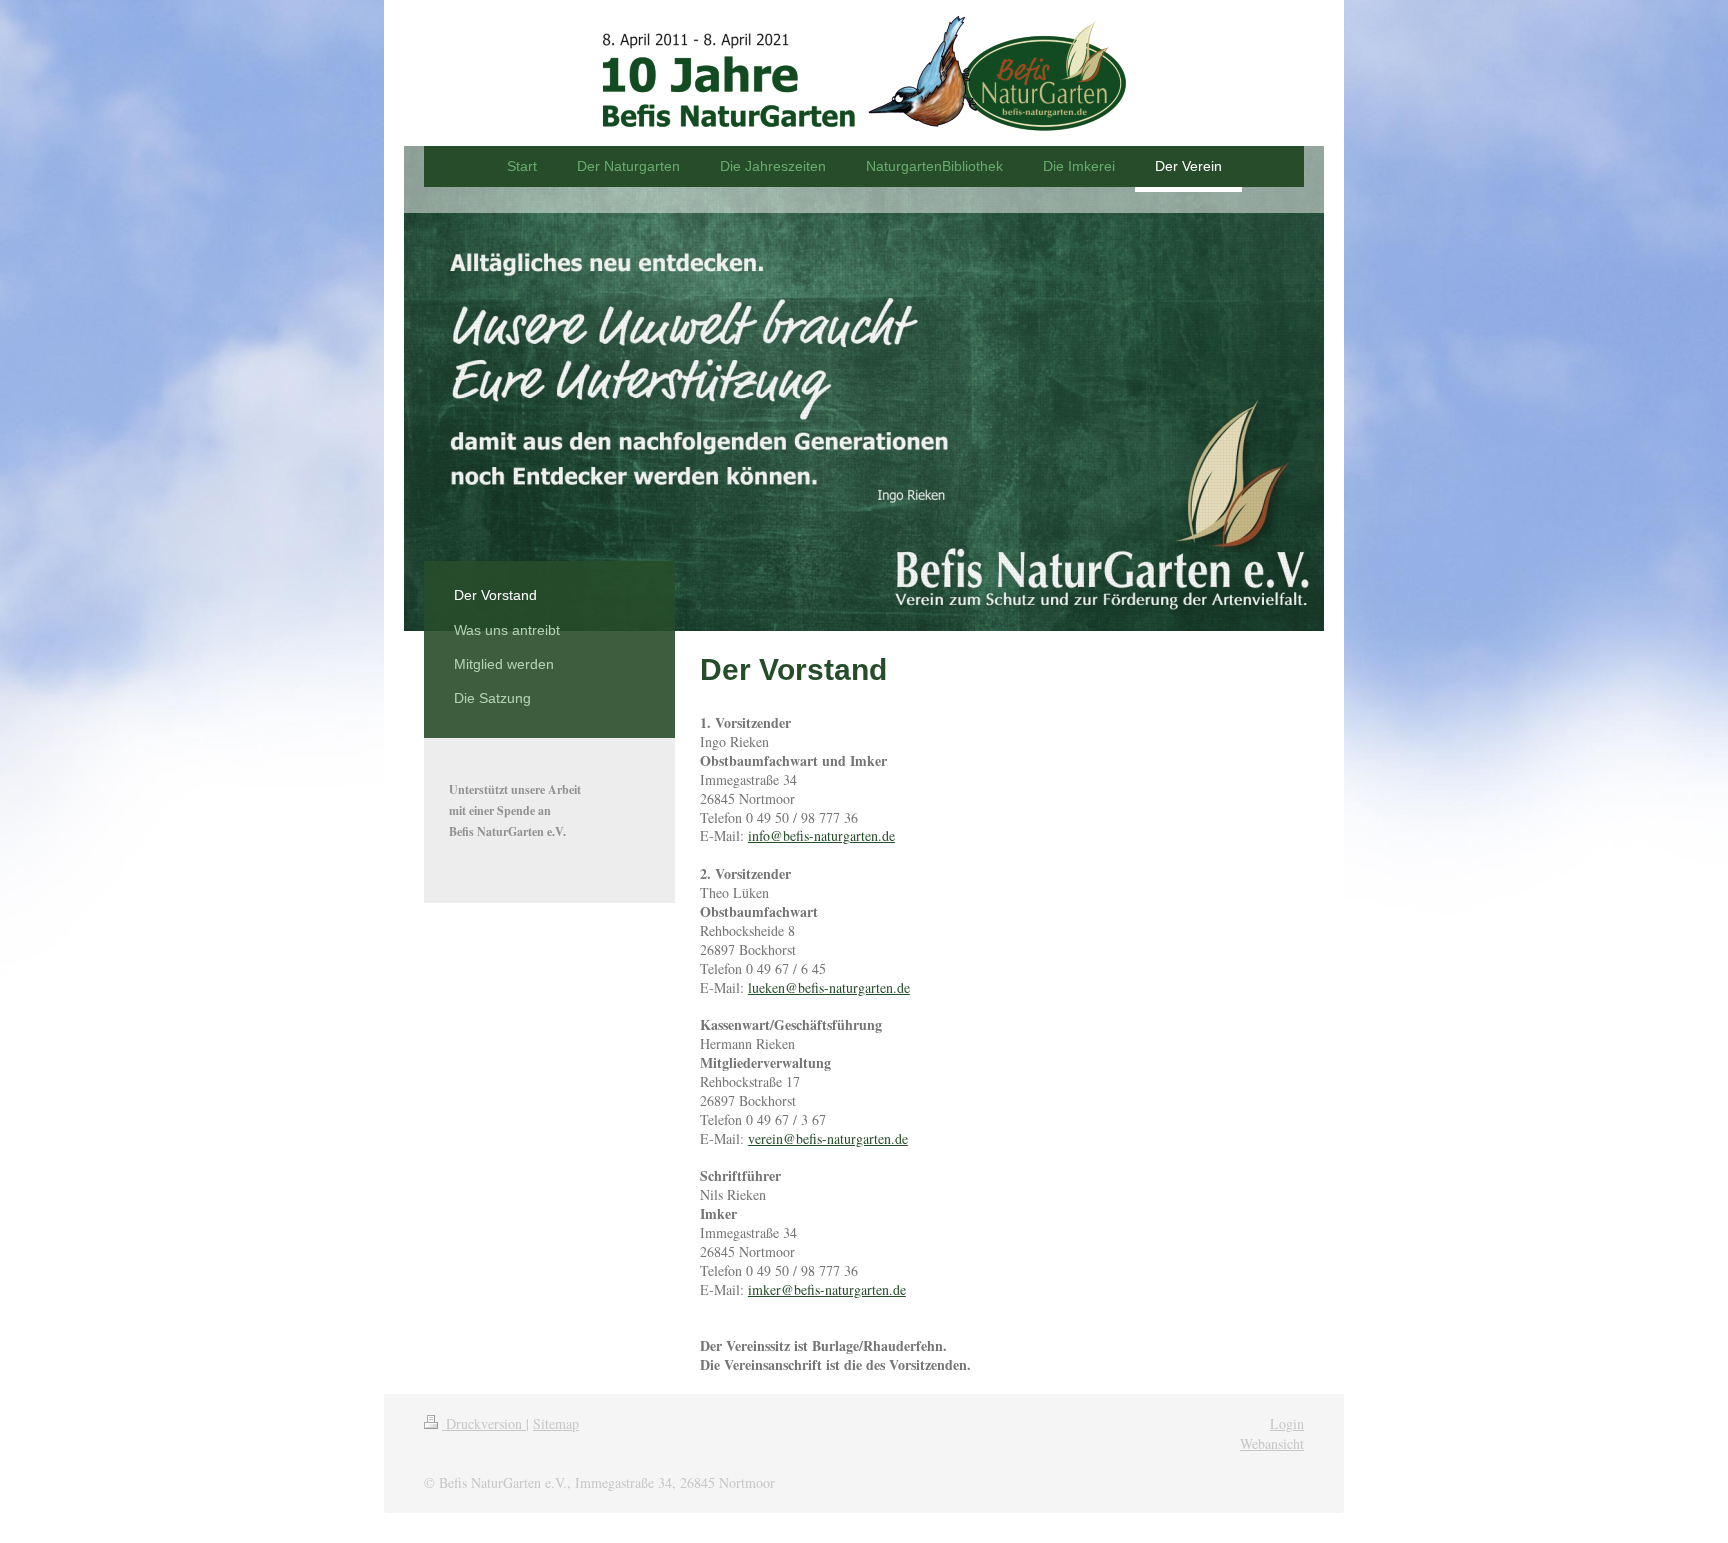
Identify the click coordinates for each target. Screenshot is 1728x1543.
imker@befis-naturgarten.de (827, 1289)
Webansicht (1272, 1443)
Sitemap (556, 1423)
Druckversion (484, 1423)
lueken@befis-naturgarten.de (829, 987)
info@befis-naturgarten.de (821, 835)
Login (1287, 1423)
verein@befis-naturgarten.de (828, 1138)
